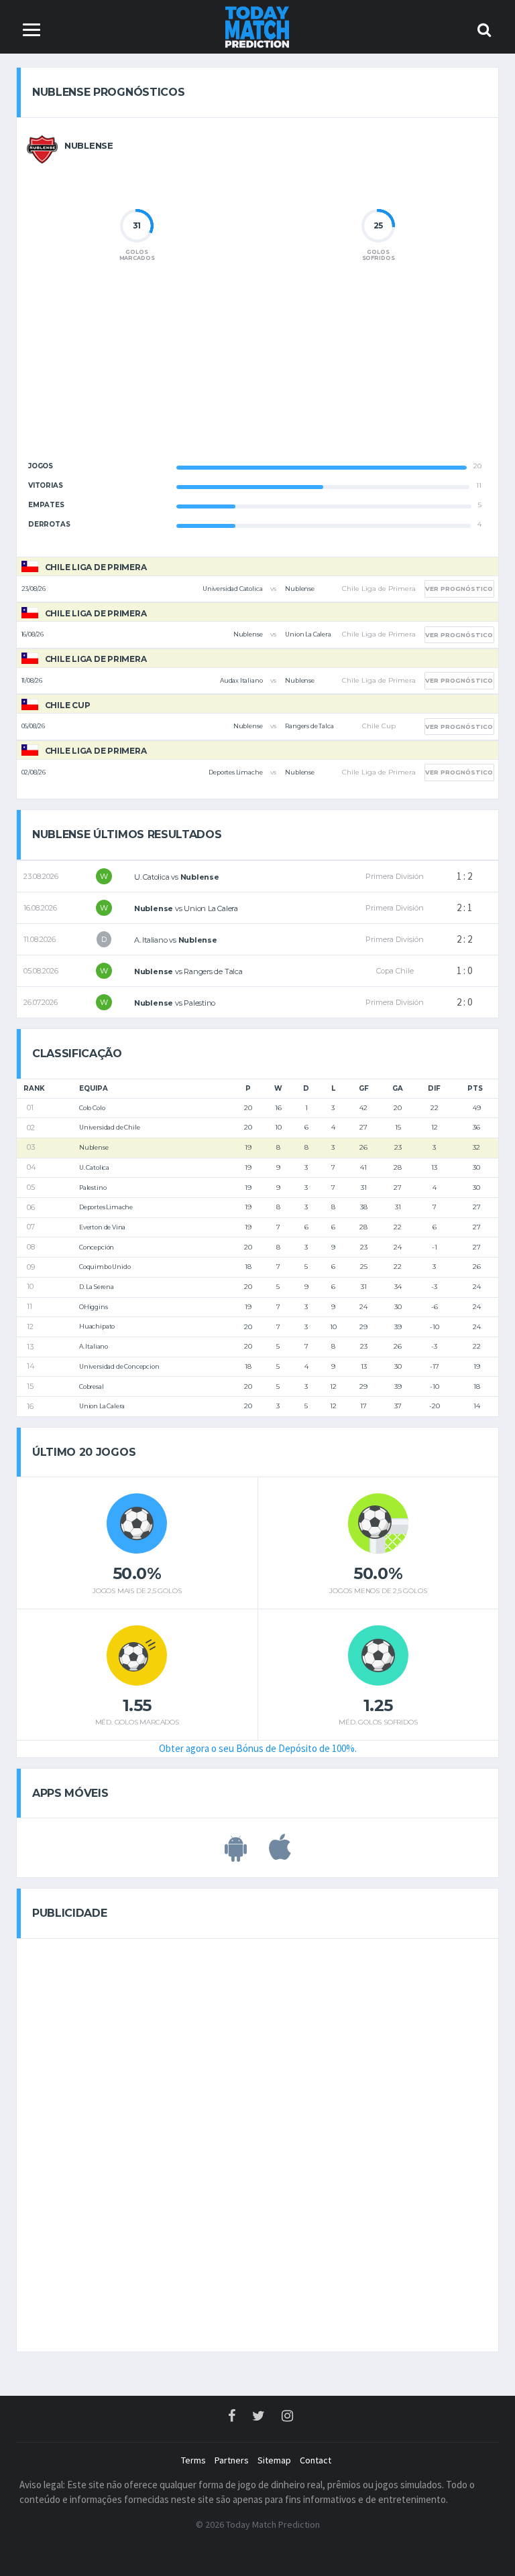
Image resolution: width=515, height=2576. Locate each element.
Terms (193, 2460)
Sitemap (274, 2460)
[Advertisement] (257, 372)
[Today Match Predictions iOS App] (280, 1854)
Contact (316, 2460)
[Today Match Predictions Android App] (236, 1854)
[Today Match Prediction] (258, 26)
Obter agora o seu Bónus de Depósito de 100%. (258, 1748)
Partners (232, 2460)
